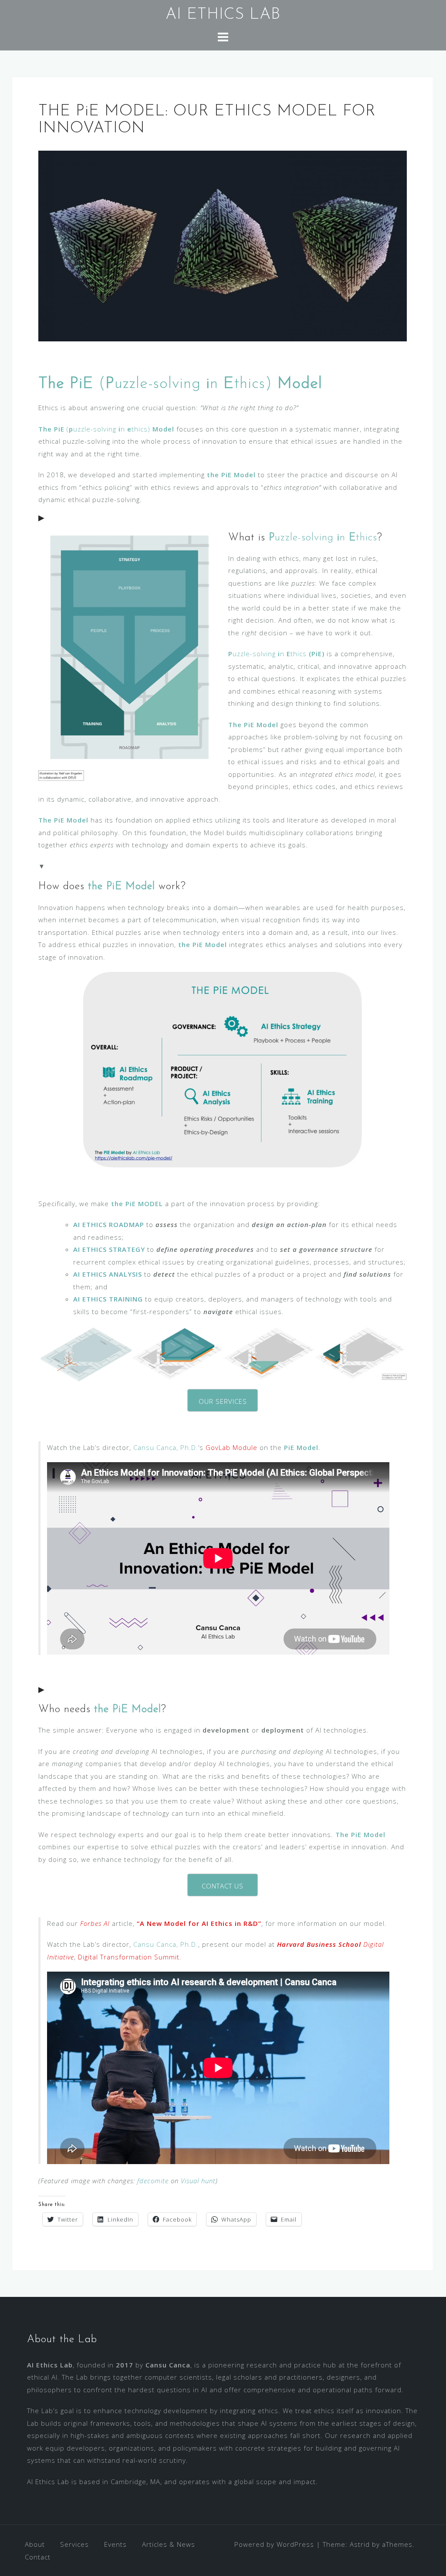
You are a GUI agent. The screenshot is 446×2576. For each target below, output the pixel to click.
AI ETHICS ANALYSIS (108, 1274)
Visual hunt (198, 2181)
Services (74, 2544)
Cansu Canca (168, 2365)
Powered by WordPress (274, 2544)
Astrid (360, 2544)
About (35, 2544)
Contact (38, 2557)
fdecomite (153, 2181)
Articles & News (169, 2544)
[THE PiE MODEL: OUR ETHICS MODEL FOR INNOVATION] (223, 245)
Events (115, 2544)
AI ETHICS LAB (223, 15)
